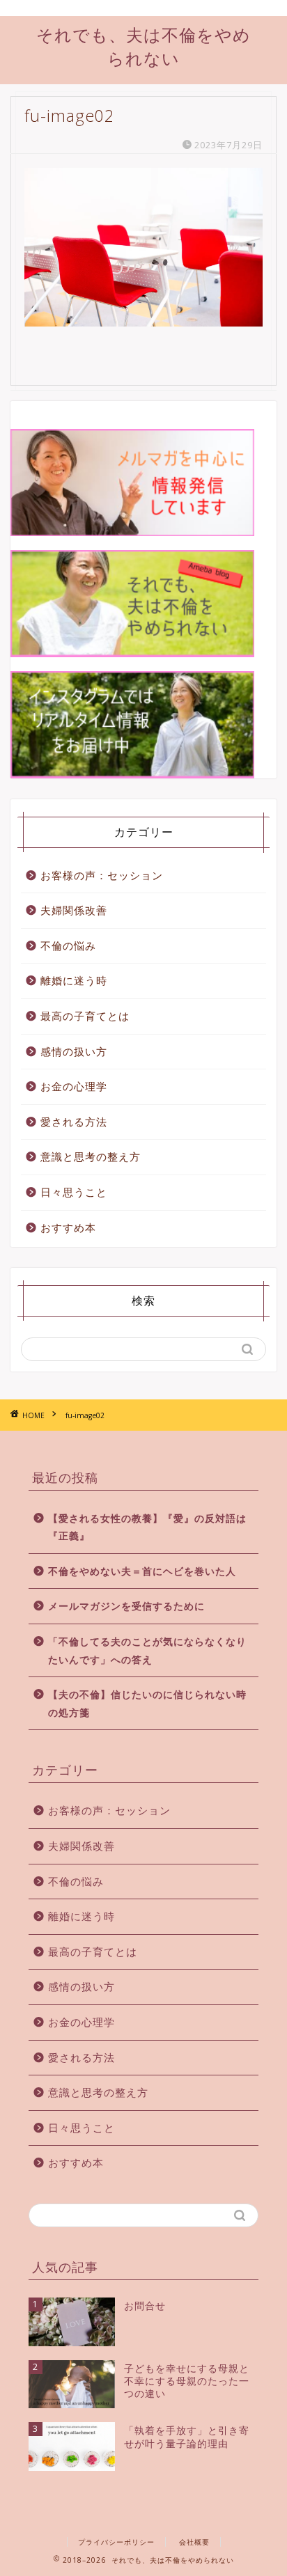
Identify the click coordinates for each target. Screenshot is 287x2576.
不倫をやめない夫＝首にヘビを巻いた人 (142, 1571)
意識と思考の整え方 (91, 1156)
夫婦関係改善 (74, 910)
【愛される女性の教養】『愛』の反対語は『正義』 (147, 1527)
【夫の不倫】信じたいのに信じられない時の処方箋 (147, 1703)
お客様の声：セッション (102, 875)
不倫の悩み (68, 945)
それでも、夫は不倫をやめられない (143, 46)
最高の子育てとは (85, 1016)
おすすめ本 (68, 1227)
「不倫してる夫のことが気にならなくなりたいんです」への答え (147, 1650)
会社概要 (194, 2542)
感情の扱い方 (74, 1051)
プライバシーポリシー (116, 2542)
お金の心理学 (74, 1086)
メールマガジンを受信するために (126, 1606)
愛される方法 (74, 1122)
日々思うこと (74, 1192)
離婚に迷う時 (74, 980)
